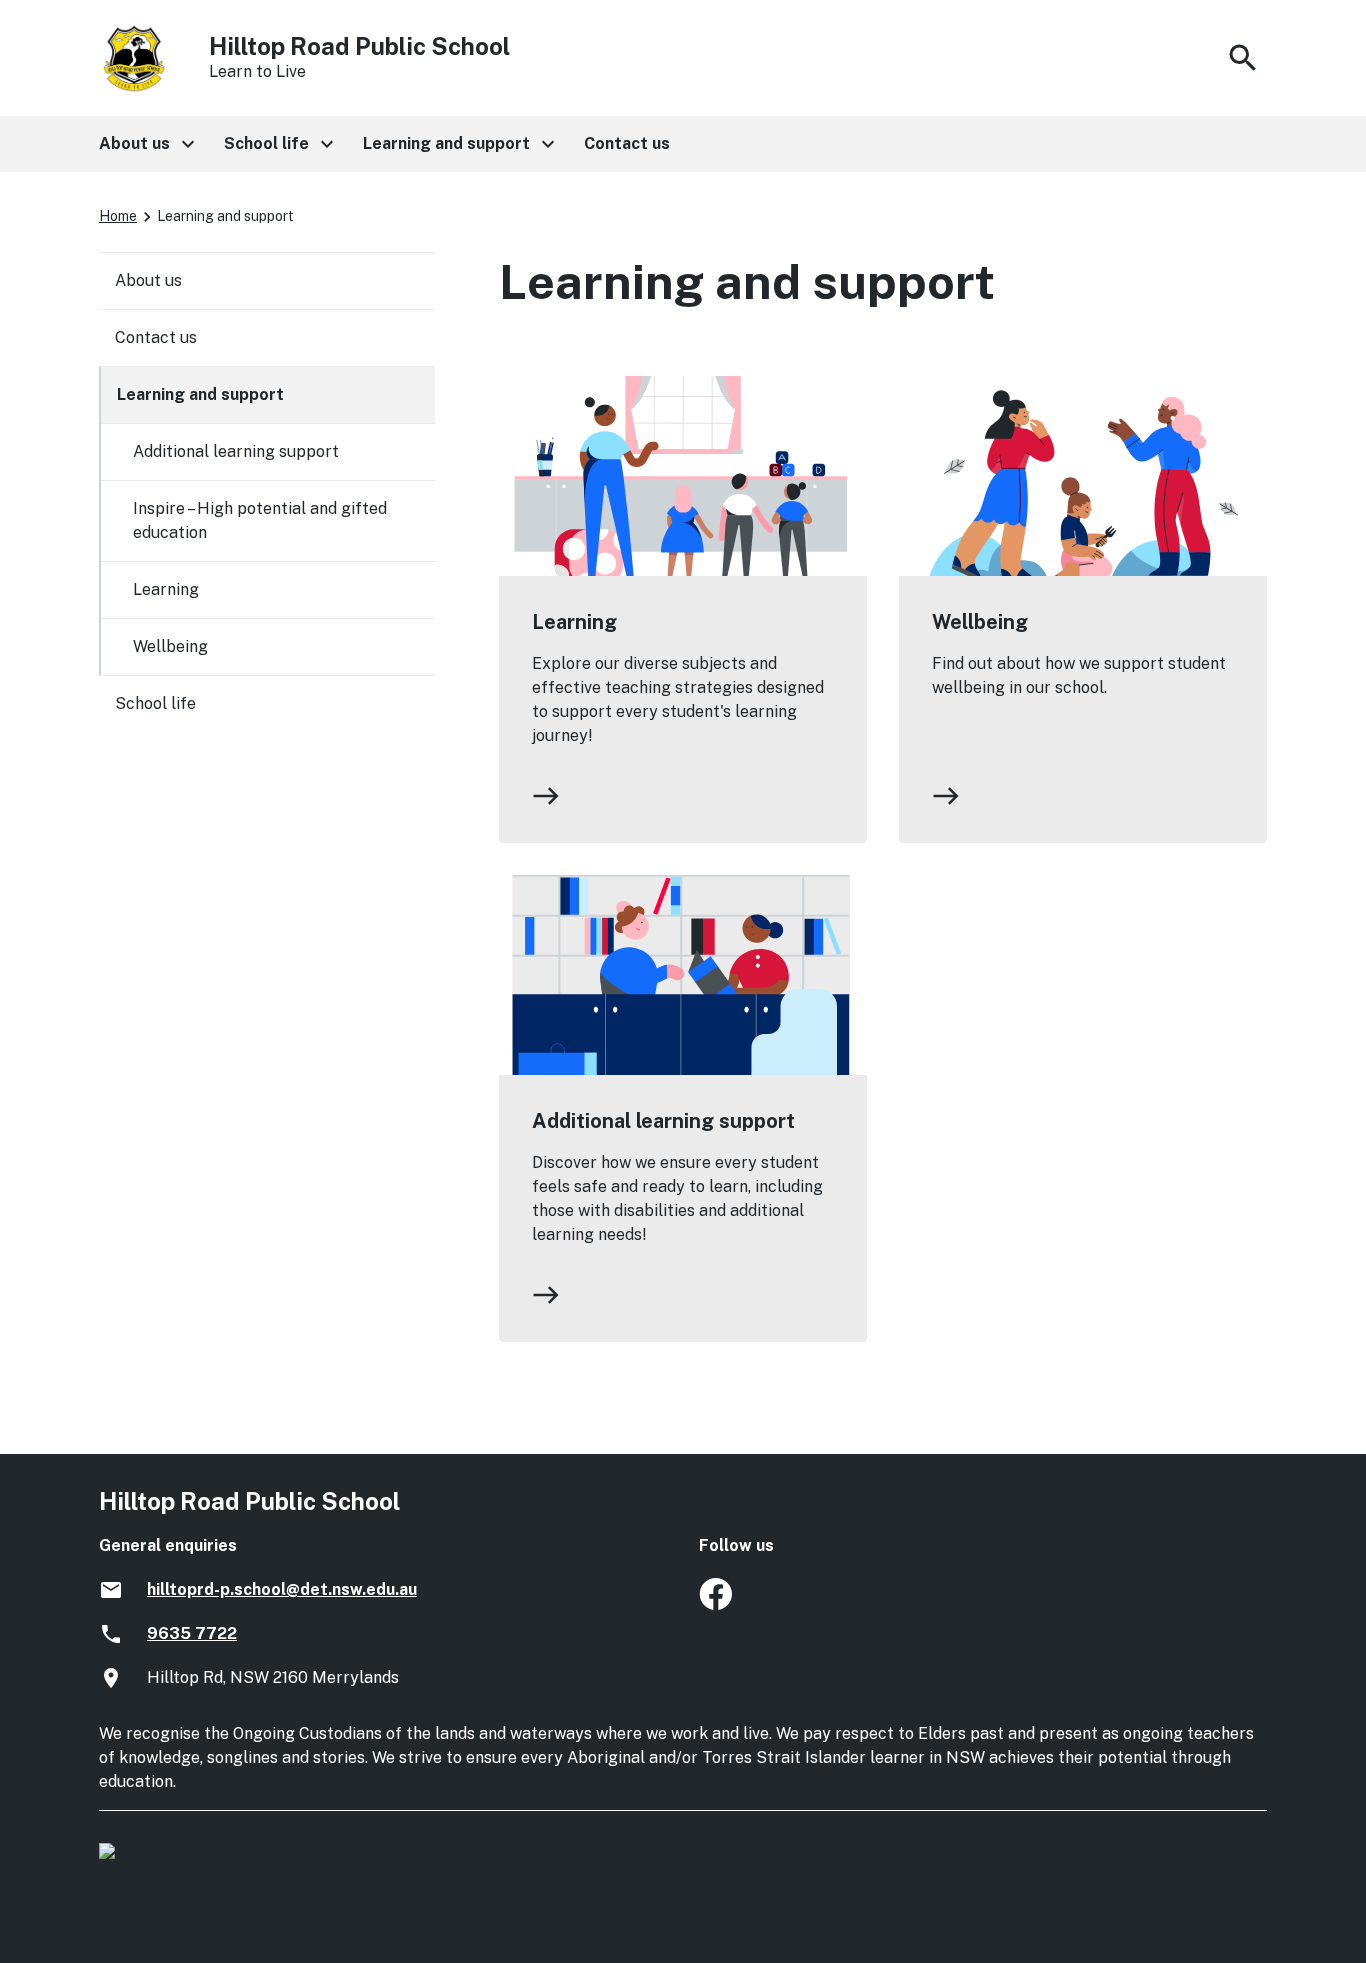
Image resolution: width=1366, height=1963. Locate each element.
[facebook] (715, 1604)
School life (155, 703)
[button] (145, 144)
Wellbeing (980, 622)
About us (148, 280)
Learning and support (200, 394)
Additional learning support (663, 1121)
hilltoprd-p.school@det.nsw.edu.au (282, 1589)
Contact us (156, 337)
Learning (574, 622)
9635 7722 (192, 1633)
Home (118, 216)
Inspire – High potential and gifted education (260, 520)
